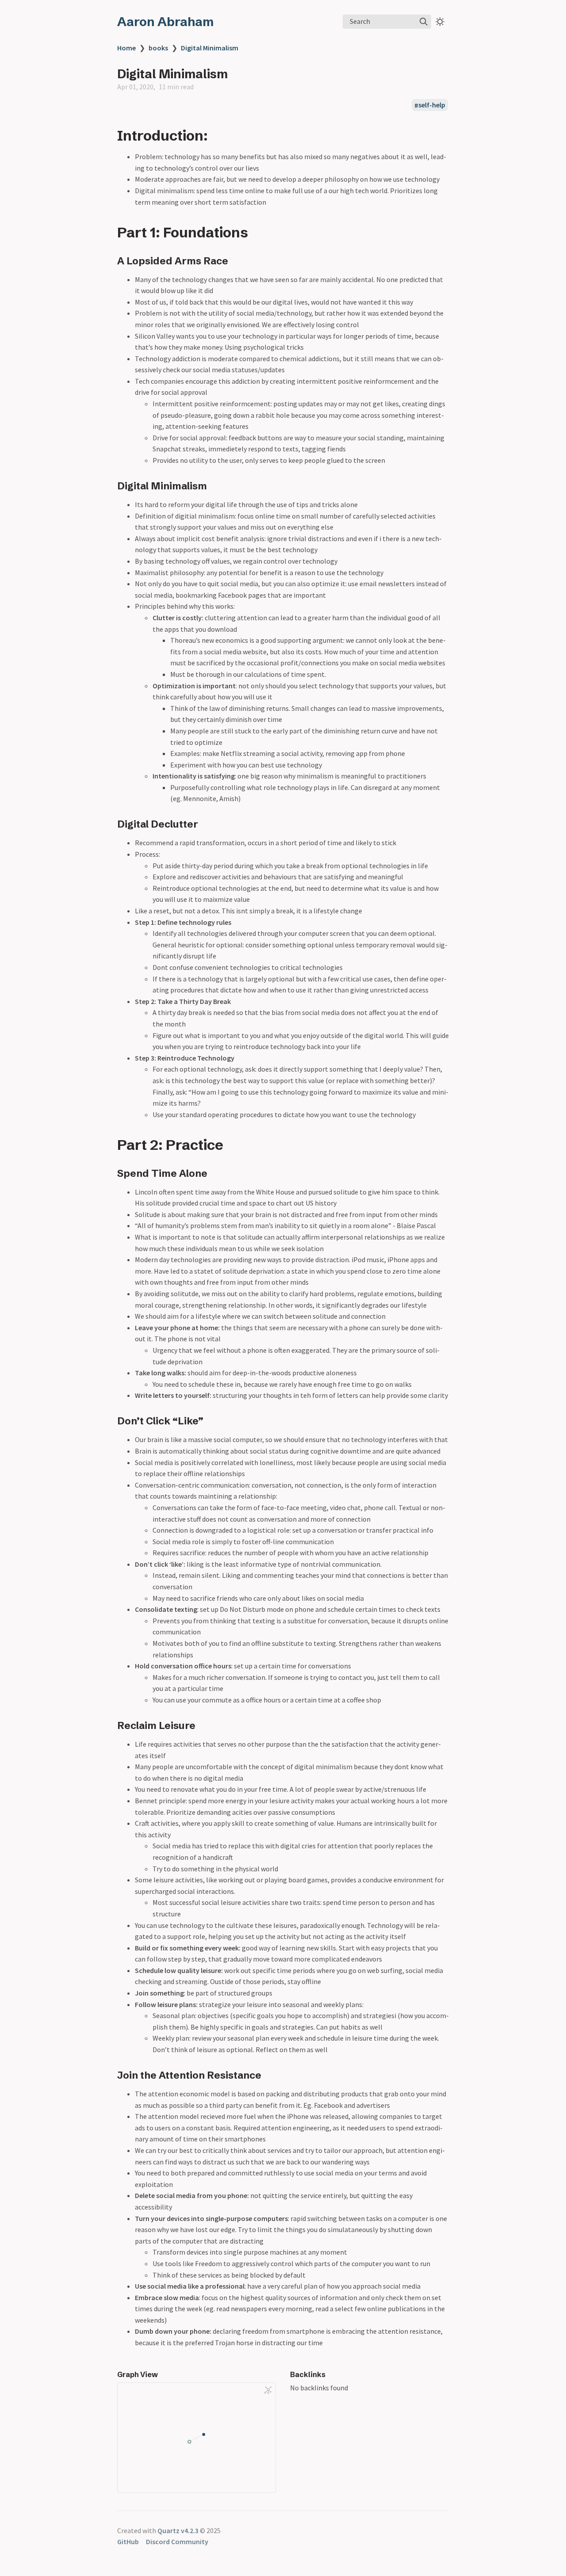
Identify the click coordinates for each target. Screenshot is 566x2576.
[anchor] (216, 135)
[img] (424, 22)
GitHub (128, 2542)
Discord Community (177, 2542)
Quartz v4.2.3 (178, 2530)
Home (126, 48)
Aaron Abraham (165, 22)
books (158, 48)
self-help (432, 105)
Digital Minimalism (210, 48)
